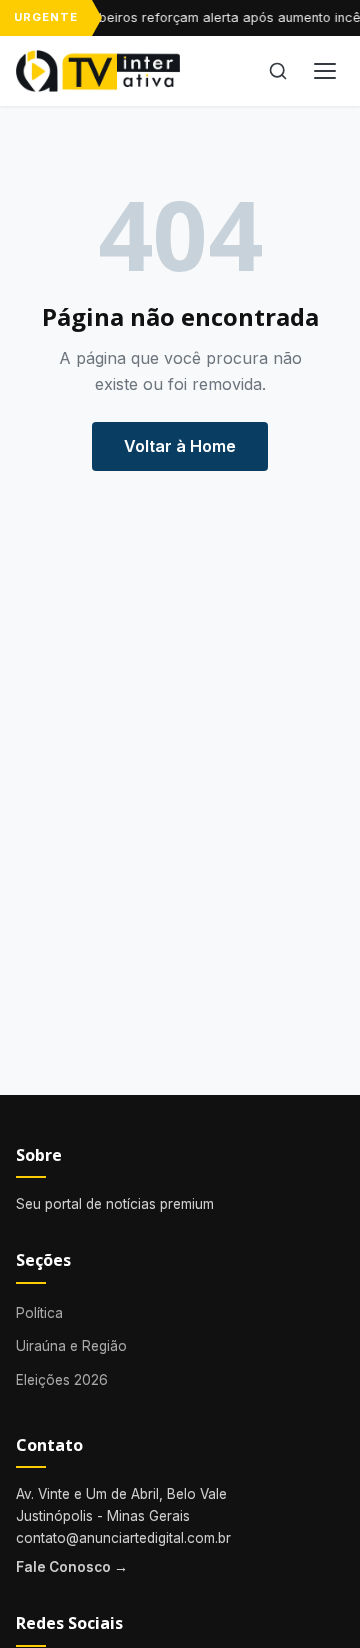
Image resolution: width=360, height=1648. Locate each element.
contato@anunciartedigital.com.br (123, 1538)
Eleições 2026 (62, 1380)
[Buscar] (278, 71)
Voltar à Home (180, 446)
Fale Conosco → (72, 1567)
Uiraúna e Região (71, 1346)
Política (39, 1313)
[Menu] (325, 71)
